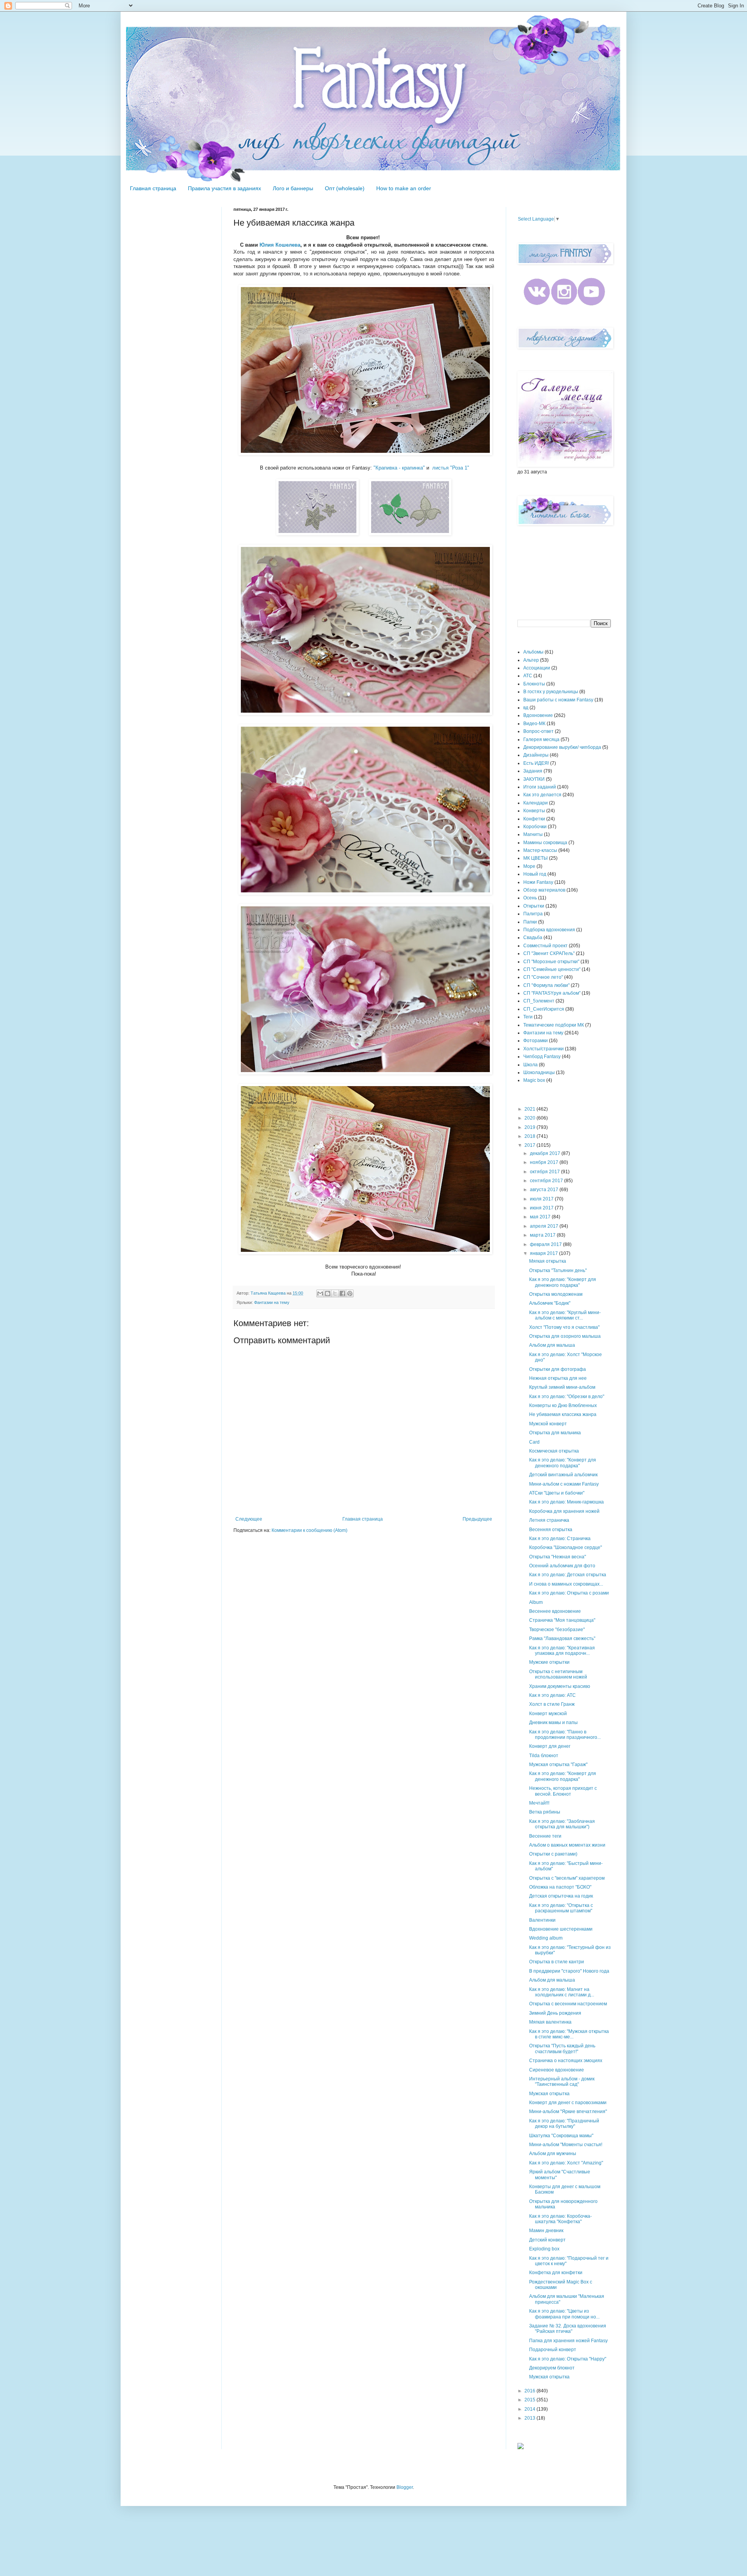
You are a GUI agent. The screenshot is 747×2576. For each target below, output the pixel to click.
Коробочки (535, 827)
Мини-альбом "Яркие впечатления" (568, 2112)
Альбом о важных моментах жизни (567, 1845)
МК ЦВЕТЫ (536, 858)
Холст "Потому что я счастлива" (564, 1327)
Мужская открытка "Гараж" (558, 1765)
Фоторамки (536, 1041)
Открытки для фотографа (558, 1369)
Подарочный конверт (553, 2350)
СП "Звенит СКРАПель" (549, 953)
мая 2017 (541, 1217)
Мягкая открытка (548, 1261)
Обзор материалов (544, 890)
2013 (530, 2418)
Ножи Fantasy (538, 882)
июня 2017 (542, 1208)
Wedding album (546, 1938)
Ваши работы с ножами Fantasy (558, 700)
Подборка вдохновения (549, 930)
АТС (528, 676)
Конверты (534, 811)
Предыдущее (477, 1519)
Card (534, 1442)
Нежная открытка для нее (558, 1378)
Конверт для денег (550, 1746)
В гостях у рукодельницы (551, 692)
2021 (530, 1109)
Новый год (535, 874)
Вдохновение (538, 715)
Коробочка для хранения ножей (564, 1511)
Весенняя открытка (551, 1530)
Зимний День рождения (555, 2013)
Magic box (534, 1080)
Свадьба (533, 938)
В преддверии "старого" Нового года (569, 1971)
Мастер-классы (540, 850)
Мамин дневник (546, 2231)
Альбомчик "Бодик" (550, 1303)
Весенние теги (545, 1836)
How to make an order (404, 188)
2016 (530, 2391)
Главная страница (153, 188)
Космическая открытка (554, 1451)
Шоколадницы (539, 1072)
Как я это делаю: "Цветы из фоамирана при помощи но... (564, 2314)
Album (536, 1602)
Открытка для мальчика (555, 1433)
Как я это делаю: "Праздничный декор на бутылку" (564, 2124)
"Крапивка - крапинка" (399, 468)
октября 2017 (545, 1172)
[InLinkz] (521, 2446)
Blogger (405, 2487)
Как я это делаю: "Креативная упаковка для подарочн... (562, 1651)
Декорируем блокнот (552, 2368)
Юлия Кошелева (280, 245)
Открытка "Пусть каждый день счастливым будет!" (562, 2049)
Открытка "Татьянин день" (558, 1270)
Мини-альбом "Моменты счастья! (566, 2145)
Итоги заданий (540, 787)
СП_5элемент (539, 1001)
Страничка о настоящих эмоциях (566, 2061)
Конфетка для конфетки (556, 2273)
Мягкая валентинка (550, 2022)
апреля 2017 (545, 1226)
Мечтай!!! (539, 1803)
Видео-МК (534, 724)
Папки (530, 922)
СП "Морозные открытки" (551, 962)
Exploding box (544, 2249)
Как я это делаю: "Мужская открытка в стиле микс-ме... (569, 2034)
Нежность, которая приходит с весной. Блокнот (563, 1791)
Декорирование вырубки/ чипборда (562, 747)
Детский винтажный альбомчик (563, 1475)
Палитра (533, 914)
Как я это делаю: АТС (552, 1695)
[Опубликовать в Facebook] (342, 1293)
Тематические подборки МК (554, 1025)
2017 (530, 1145)
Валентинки (542, 1920)
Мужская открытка (549, 2094)
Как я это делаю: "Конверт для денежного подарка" (563, 1282)
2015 (530, 2400)
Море (529, 866)
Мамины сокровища (545, 843)
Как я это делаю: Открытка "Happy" (568, 2359)
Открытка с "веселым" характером (567, 1878)
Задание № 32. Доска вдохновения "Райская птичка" (568, 2329)
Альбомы (533, 652)
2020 (530, 1118)
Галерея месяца (541, 740)
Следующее (249, 1519)
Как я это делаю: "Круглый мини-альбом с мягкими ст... (565, 1315)
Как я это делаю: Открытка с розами (569, 1593)
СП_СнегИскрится (544, 1009)
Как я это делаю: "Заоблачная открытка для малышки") (562, 1824)
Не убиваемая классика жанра (563, 1414)
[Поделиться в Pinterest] (350, 1293)
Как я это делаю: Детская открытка (568, 1575)
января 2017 (544, 1253)
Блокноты (534, 684)
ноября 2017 (545, 1162)
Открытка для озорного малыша (565, 1336)
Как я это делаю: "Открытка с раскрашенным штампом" (561, 1908)
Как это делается (542, 795)
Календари (536, 803)
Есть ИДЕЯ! (536, 763)
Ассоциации (537, 668)
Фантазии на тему (272, 1302)
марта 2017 (543, 1235)
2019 (530, 1127)
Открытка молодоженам (556, 1294)
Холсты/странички (544, 1049)
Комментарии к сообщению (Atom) (309, 1530)
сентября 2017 (547, 1181)
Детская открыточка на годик (561, 1896)
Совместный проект (545, 946)
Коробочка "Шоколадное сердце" (566, 1547)
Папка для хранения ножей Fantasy (568, 2341)
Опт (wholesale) (345, 188)
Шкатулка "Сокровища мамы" (561, 2136)
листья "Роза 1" (451, 468)
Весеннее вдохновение (555, 1611)
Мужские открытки (549, 1662)
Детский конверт (547, 2240)
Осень (530, 898)
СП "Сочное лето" (543, 977)
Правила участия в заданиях (224, 188)
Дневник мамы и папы (553, 1723)
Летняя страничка (549, 1520)
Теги (528, 1017)
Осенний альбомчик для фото (562, 1566)
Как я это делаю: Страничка (560, 1539)
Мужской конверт (548, 1424)
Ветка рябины (545, 1812)
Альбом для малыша (552, 1345)
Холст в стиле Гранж (552, 1704)
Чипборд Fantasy (542, 1057)
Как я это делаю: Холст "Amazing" (566, 2163)
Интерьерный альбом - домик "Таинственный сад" (562, 2082)
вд (526, 708)
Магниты (533, 834)
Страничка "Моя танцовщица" (562, 1620)
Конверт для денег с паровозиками (568, 2103)
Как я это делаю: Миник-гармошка (566, 1502)
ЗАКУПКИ (534, 779)
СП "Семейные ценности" (552, 969)
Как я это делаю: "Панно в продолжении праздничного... (565, 1735)
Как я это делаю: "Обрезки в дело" (567, 1397)
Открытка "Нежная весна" (558, 1557)
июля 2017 (542, 1199)
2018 (530, 1136)
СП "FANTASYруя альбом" (552, 993)
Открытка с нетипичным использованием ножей (558, 1674)
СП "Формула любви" (546, 985)
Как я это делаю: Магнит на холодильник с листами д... (562, 1992)
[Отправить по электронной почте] (320, 1293)
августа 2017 (545, 1190)
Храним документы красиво (560, 1686)
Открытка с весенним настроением (568, 2004)
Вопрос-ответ (538, 731)
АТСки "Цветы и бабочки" (557, 1493)
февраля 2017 (546, 1244)
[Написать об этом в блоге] (328, 1293)
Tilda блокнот (544, 1756)
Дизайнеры (536, 755)
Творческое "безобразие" (557, 1630)
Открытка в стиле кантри (557, 1962)
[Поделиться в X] (335, 1293)
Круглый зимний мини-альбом (562, 1387)
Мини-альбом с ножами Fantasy (564, 1484)
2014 (530, 2409)
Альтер (531, 660)
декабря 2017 (546, 1153)
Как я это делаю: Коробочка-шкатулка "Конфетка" (560, 2219)
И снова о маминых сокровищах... (566, 1584)
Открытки (534, 906)
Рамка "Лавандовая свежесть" (562, 1638)
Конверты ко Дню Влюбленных (563, 1405)
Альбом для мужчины (553, 2154)
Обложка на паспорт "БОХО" (560, 1887)
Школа (530, 1065)
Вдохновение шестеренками (561, 1929)
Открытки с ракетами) (553, 1854)
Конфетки (534, 819)
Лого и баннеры (293, 188)
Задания (533, 771)
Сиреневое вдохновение (557, 2070)
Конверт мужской (548, 1714)
